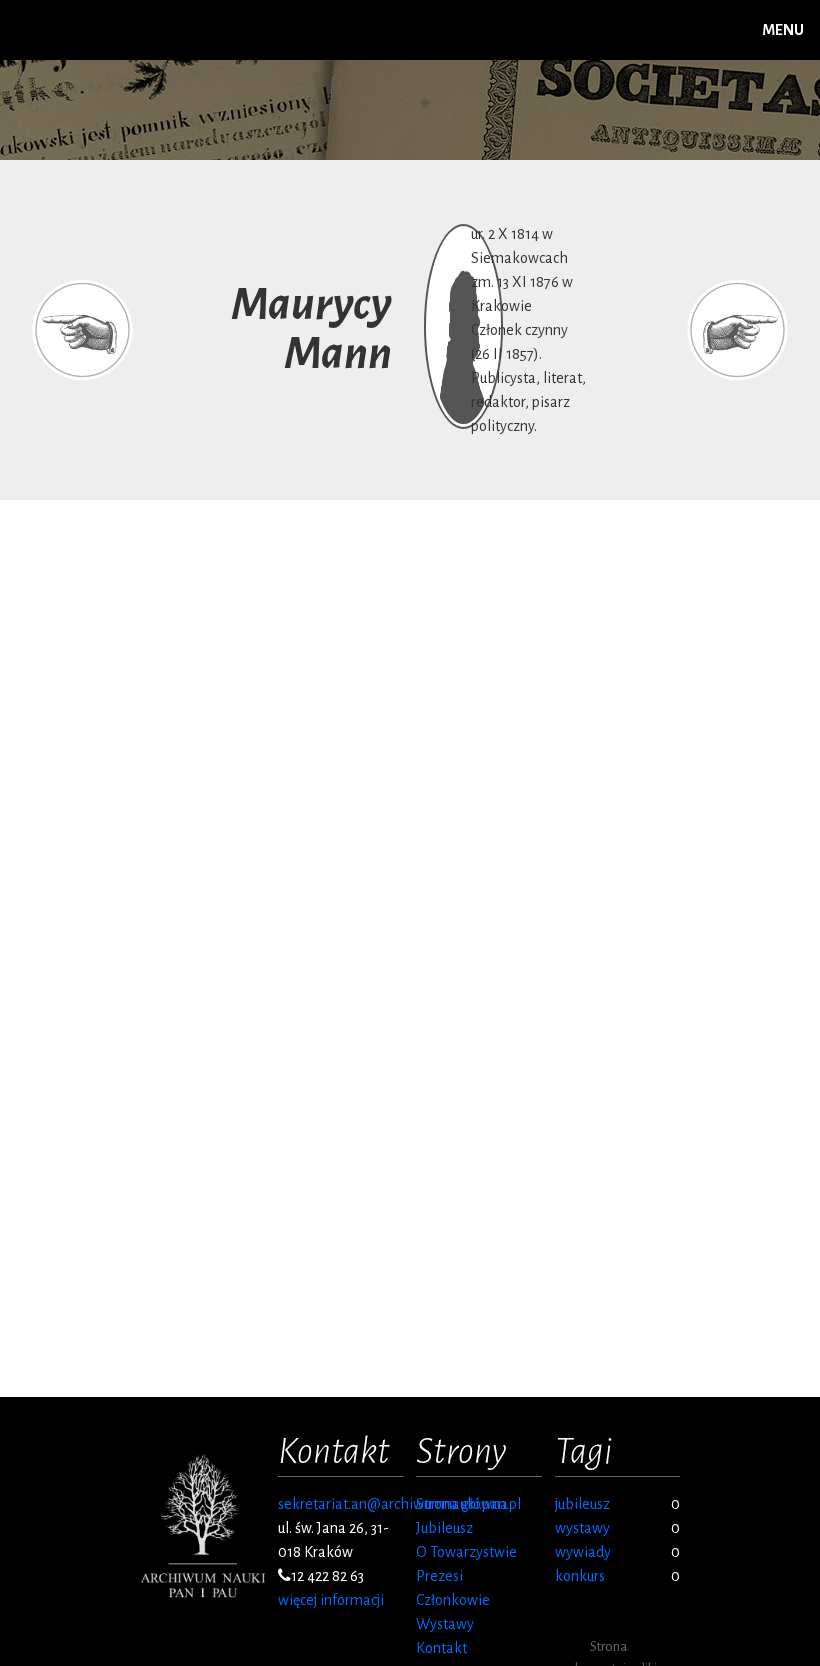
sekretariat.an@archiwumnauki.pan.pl (399, 1504)
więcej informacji (331, 1600)
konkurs (580, 1576)
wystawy (582, 1528)
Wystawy (445, 1624)
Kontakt (441, 1648)
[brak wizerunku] (463, 456)
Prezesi (439, 1576)
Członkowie (453, 1600)
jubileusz (582, 1504)
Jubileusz (444, 1528)
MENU (783, 30)
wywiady (583, 1552)
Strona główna (462, 1504)
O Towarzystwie (466, 1552)
